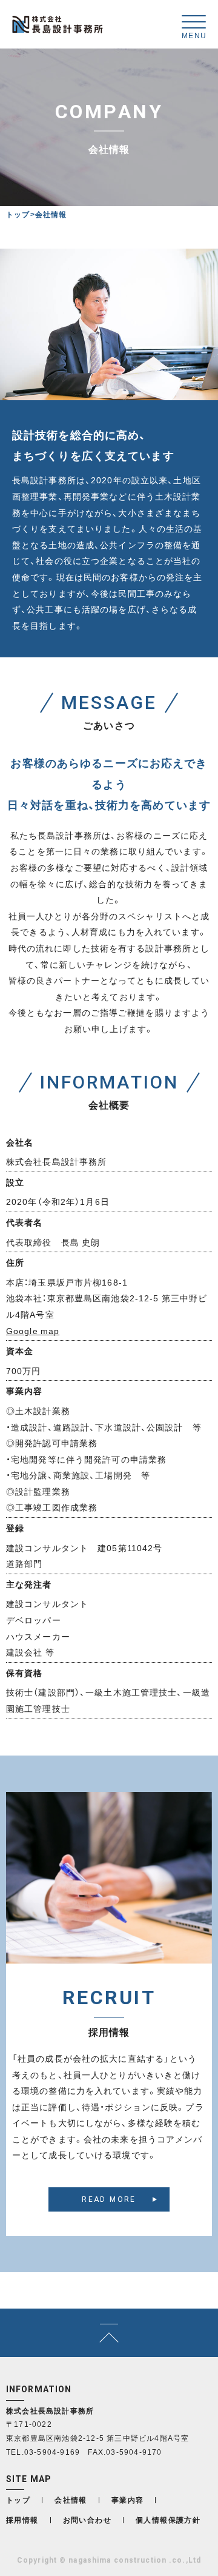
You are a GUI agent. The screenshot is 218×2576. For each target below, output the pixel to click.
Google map (33, 1330)
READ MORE (109, 2199)
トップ (18, 214)
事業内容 (128, 2500)
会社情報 (71, 2500)
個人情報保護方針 (168, 2520)
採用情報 (22, 2520)
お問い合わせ (87, 2520)
